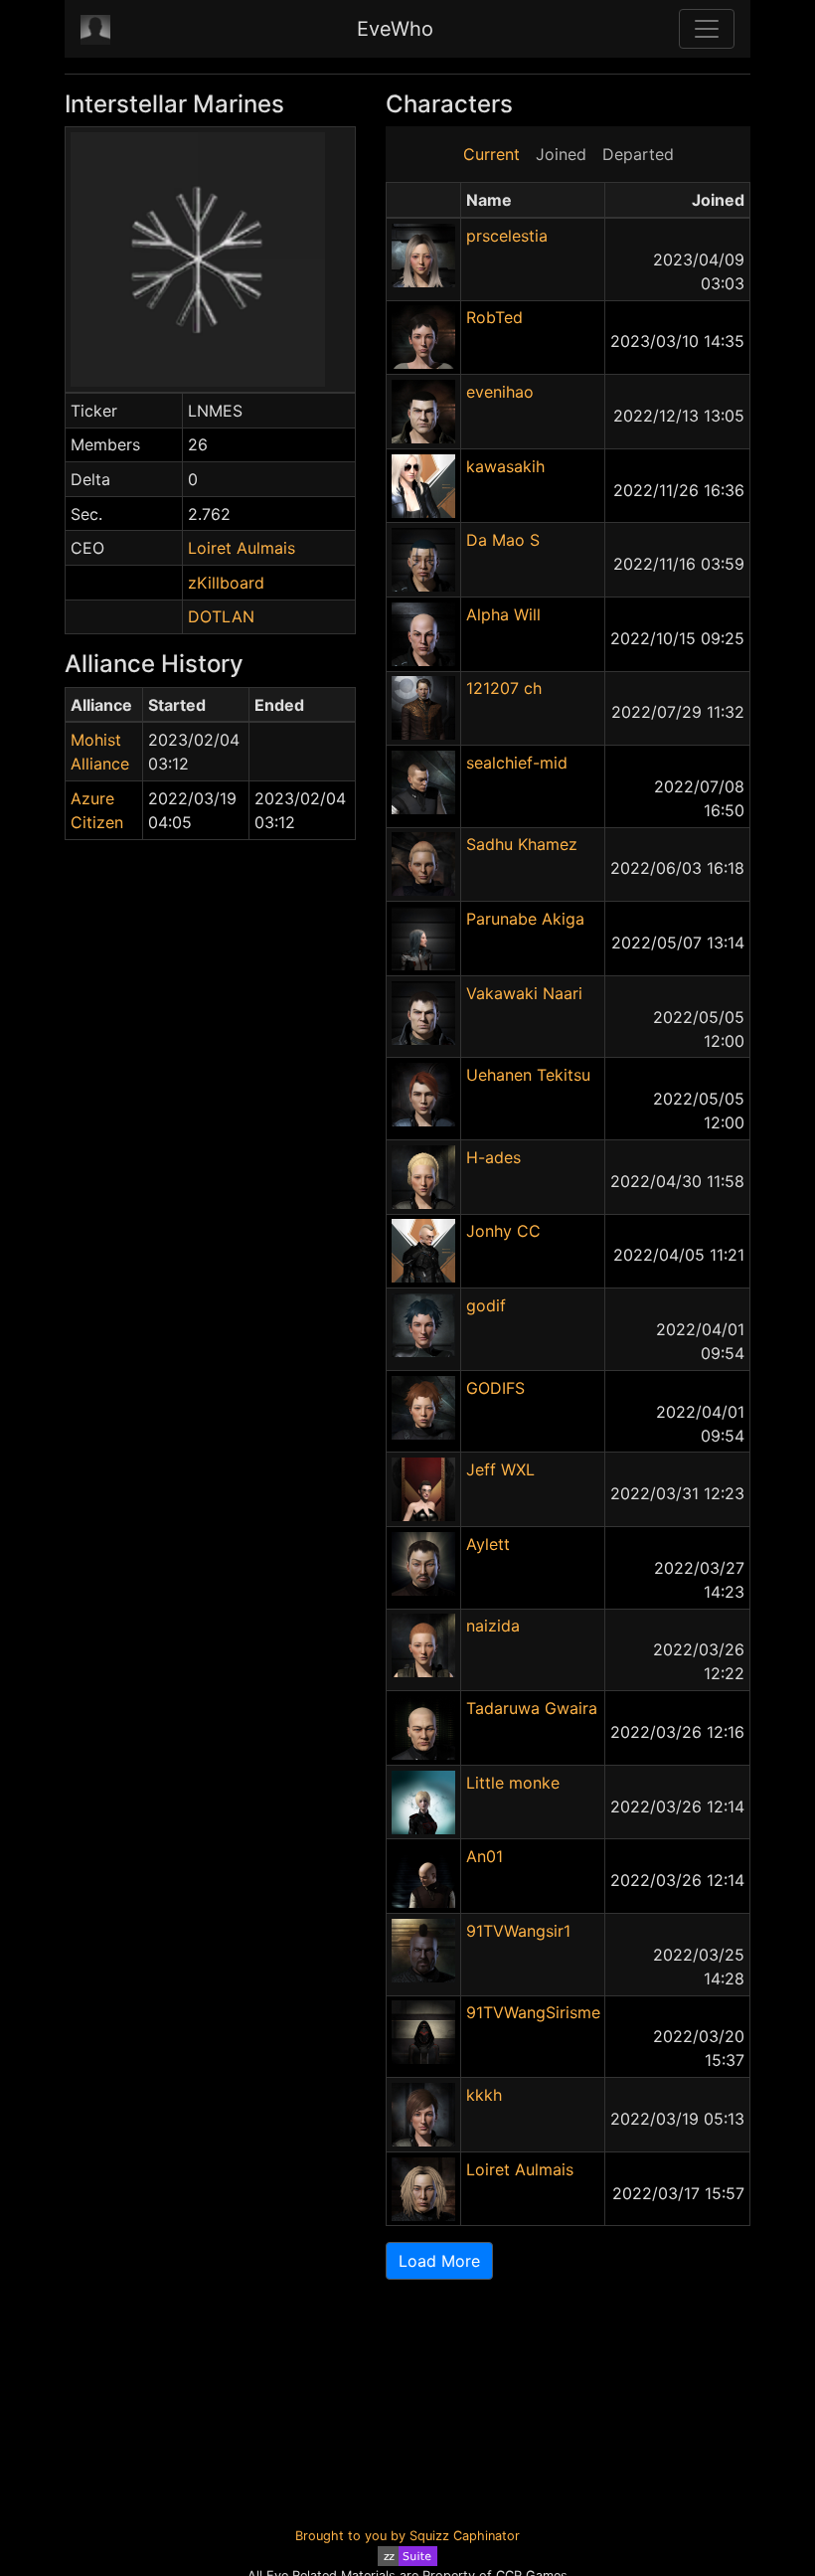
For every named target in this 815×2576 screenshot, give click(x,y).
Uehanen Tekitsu (528, 1075)
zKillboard (226, 583)
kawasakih (505, 466)
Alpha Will (503, 614)
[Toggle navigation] (707, 29)
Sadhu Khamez (522, 844)
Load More (439, 2261)
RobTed (494, 317)
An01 (485, 1856)
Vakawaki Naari (524, 993)
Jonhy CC (503, 1231)
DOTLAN (221, 616)
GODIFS (495, 1388)
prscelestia (507, 236)
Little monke (513, 1783)
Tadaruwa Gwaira (532, 1708)
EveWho (395, 29)
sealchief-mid (517, 763)
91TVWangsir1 (518, 1931)
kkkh (484, 2095)
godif (486, 1305)
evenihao (500, 392)
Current (491, 154)
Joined (561, 154)
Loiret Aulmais (242, 548)
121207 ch (504, 688)
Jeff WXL (500, 1469)
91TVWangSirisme (533, 2012)
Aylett (488, 1544)
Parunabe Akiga (525, 919)
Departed (638, 154)
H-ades (493, 1157)
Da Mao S (503, 540)
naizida (493, 1626)
